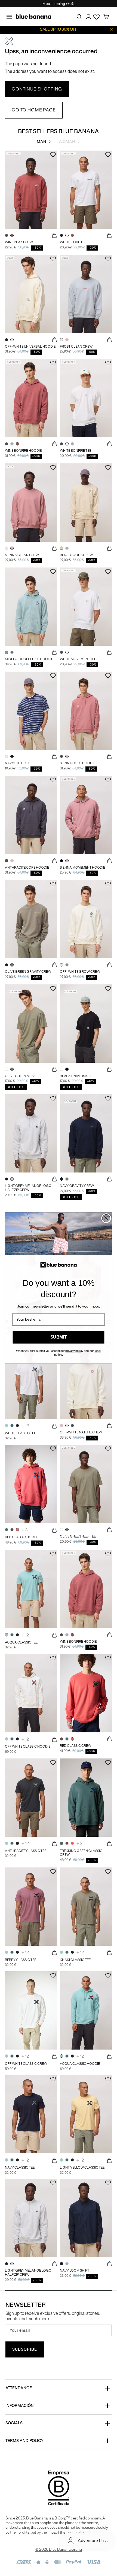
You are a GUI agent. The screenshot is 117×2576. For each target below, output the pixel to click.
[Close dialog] (106, 1218)
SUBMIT (59, 1337)
